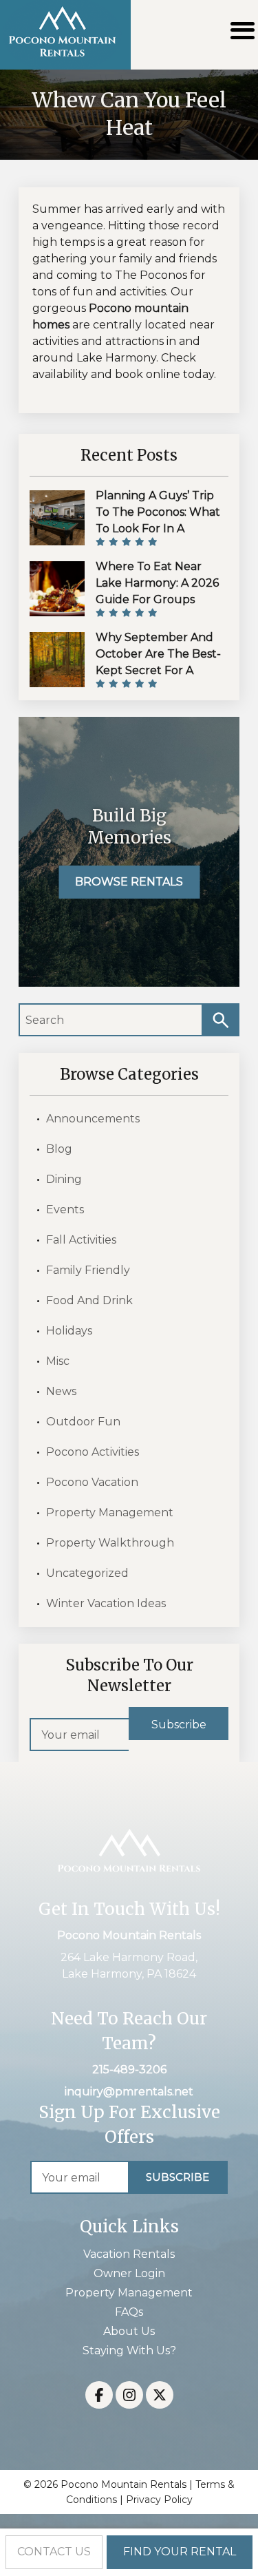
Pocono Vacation (92, 1482)
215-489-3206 (129, 2070)
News (61, 1391)
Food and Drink (89, 1300)
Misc (58, 1361)
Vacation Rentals (129, 2254)
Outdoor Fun (83, 1422)
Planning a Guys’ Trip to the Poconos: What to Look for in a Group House (158, 520)
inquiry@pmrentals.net (129, 2092)
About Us (129, 2331)
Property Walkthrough (110, 1543)
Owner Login (129, 2273)
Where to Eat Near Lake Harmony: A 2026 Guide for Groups (157, 583)
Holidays (69, 1331)
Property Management (110, 1512)
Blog (59, 1149)
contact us (54, 2552)
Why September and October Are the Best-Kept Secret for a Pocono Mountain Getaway (158, 670)
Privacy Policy (159, 2500)
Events (65, 1210)
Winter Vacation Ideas (106, 1603)
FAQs (129, 2312)
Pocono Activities (93, 1452)
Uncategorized (87, 1573)
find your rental (180, 2552)
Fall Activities (81, 1240)
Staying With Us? (129, 2350)
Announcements (93, 1119)
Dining (64, 1179)
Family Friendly (88, 1270)
